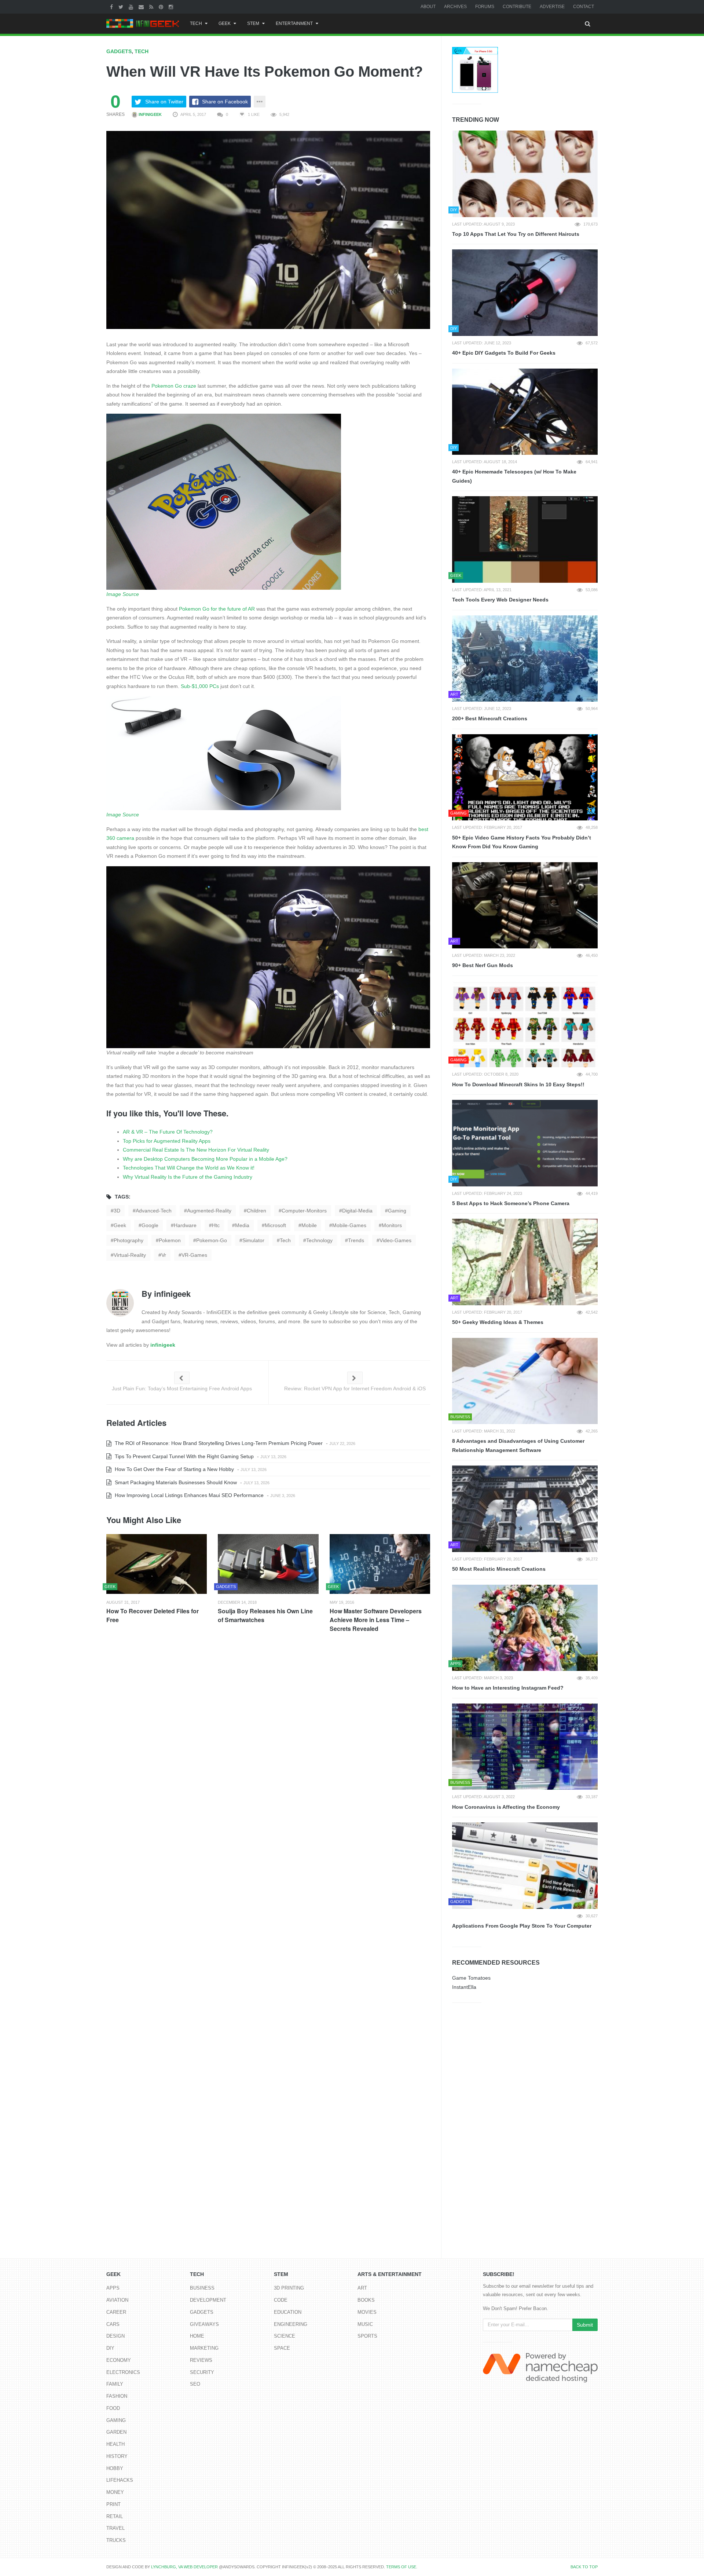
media (242, 1225)
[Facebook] (112, 7)
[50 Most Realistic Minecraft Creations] (525, 1509)
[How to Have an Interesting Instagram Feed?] (525, 1628)
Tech (196, 23)
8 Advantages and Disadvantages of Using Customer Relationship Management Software (518, 1446)
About (428, 7)
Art (362, 2288)
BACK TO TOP (584, 2567)
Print (113, 2504)
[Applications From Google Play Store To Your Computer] (525, 1866)
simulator (253, 1240)
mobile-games (349, 1225)
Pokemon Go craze (174, 386)
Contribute (517, 7)
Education (288, 2312)
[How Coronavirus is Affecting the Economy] (525, 1747)
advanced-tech (154, 1211)
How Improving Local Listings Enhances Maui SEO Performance (188, 1495)
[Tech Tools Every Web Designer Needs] (525, 539)
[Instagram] (172, 7)
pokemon (170, 1240)
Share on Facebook (225, 102)
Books (366, 2300)
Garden (116, 2432)
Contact (584, 7)
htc (216, 1225)
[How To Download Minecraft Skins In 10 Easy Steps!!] (525, 1024)
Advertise (552, 7)
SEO (195, 2384)
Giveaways (204, 2324)
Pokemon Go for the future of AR (217, 609)
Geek (225, 23)
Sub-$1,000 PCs (200, 686)
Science (285, 2336)
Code (281, 2300)
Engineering (291, 2324)
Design (115, 2336)
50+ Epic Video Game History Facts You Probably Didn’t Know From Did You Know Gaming (522, 842)
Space (282, 2348)
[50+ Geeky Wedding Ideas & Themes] (525, 1262)
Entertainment (294, 23)
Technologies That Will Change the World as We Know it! (189, 1168)
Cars (113, 2324)
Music (365, 2324)
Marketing (204, 2348)
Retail (115, 2516)
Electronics (123, 2372)
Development (208, 2300)
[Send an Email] (142, 7)
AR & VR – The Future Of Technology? (168, 1132)
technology (319, 1240)
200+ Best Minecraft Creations (490, 718)
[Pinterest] (162, 7)
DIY (110, 2348)
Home (197, 2336)
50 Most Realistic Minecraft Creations (499, 1569)
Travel (115, 2528)
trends (356, 1240)
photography (129, 1240)
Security (202, 2372)
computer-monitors (304, 1211)
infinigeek (150, 114)
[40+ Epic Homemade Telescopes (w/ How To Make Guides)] (525, 412)
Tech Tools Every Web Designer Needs (500, 600)
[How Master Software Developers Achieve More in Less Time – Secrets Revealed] (380, 1564)
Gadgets (119, 51)
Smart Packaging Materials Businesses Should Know (175, 1482)
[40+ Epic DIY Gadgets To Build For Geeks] (525, 293)
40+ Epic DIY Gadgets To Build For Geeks (504, 353)
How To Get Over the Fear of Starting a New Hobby (174, 1469)
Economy (119, 2360)
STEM (253, 23)
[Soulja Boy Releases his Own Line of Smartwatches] (268, 1564)
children (256, 1211)
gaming (397, 1211)
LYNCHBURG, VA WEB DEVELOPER (184, 2567)
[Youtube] (132, 7)
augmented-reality (209, 1211)
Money (115, 2492)
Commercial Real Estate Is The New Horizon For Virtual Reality (196, 1150)
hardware (185, 1225)
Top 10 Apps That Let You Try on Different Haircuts (516, 234)
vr (164, 1255)
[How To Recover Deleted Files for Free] (157, 1564)
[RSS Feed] (152, 7)
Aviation (117, 2300)
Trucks (116, 2540)
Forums (485, 7)
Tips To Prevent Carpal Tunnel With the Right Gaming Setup (184, 1456)
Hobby (115, 2468)
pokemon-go (212, 1240)
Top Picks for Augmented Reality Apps (167, 1141)
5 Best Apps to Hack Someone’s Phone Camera (511, 1203)
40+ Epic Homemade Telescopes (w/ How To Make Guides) (514, 476)
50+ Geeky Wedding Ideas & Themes (498, 1322)
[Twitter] (122, 7)
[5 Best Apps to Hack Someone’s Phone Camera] (525, 1143)
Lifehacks (120, 2480)
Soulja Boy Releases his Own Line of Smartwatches (265, 1615)
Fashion (117, 2396)
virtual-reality (130, 1255)
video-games (395, 1240)
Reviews (201, 2360)
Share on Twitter (164, 102)
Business (202, 2288)
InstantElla (464, 1987)
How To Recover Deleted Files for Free (153, 1615)
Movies (367, 2312)
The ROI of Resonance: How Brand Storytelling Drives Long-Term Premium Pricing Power (218, 1443)
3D (117, 1211)
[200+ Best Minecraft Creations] (525, 659)
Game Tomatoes (471, 1978)
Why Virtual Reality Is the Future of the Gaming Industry (188, 1177)
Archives (455, 7)
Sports (367, 2336)
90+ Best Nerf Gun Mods (483, 965)
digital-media (357, 1211)
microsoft (275, 1225)
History (117, 2456)
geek (120, 1225)
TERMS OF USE (401, 2567)
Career (116, 2312)
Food (113, 2408)
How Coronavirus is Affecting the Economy (506, 1807)
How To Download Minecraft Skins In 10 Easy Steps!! (518, 1084)
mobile (309, 1225)
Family (115, 2384)
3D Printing (289, 2288)
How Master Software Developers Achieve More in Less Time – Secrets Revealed (376, 1620)
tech (285, 1240)
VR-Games (194, 1255)
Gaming (116, 2420)
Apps (113, 2288)
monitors (392, 1225)
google (150, 1225)
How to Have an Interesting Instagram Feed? (508, 1688)
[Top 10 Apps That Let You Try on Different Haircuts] (525, 174)
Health (115, 2444)
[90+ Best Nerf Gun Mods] (525, 905)
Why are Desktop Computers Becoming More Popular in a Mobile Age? (205, 1159)
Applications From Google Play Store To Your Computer (522, 1926)
